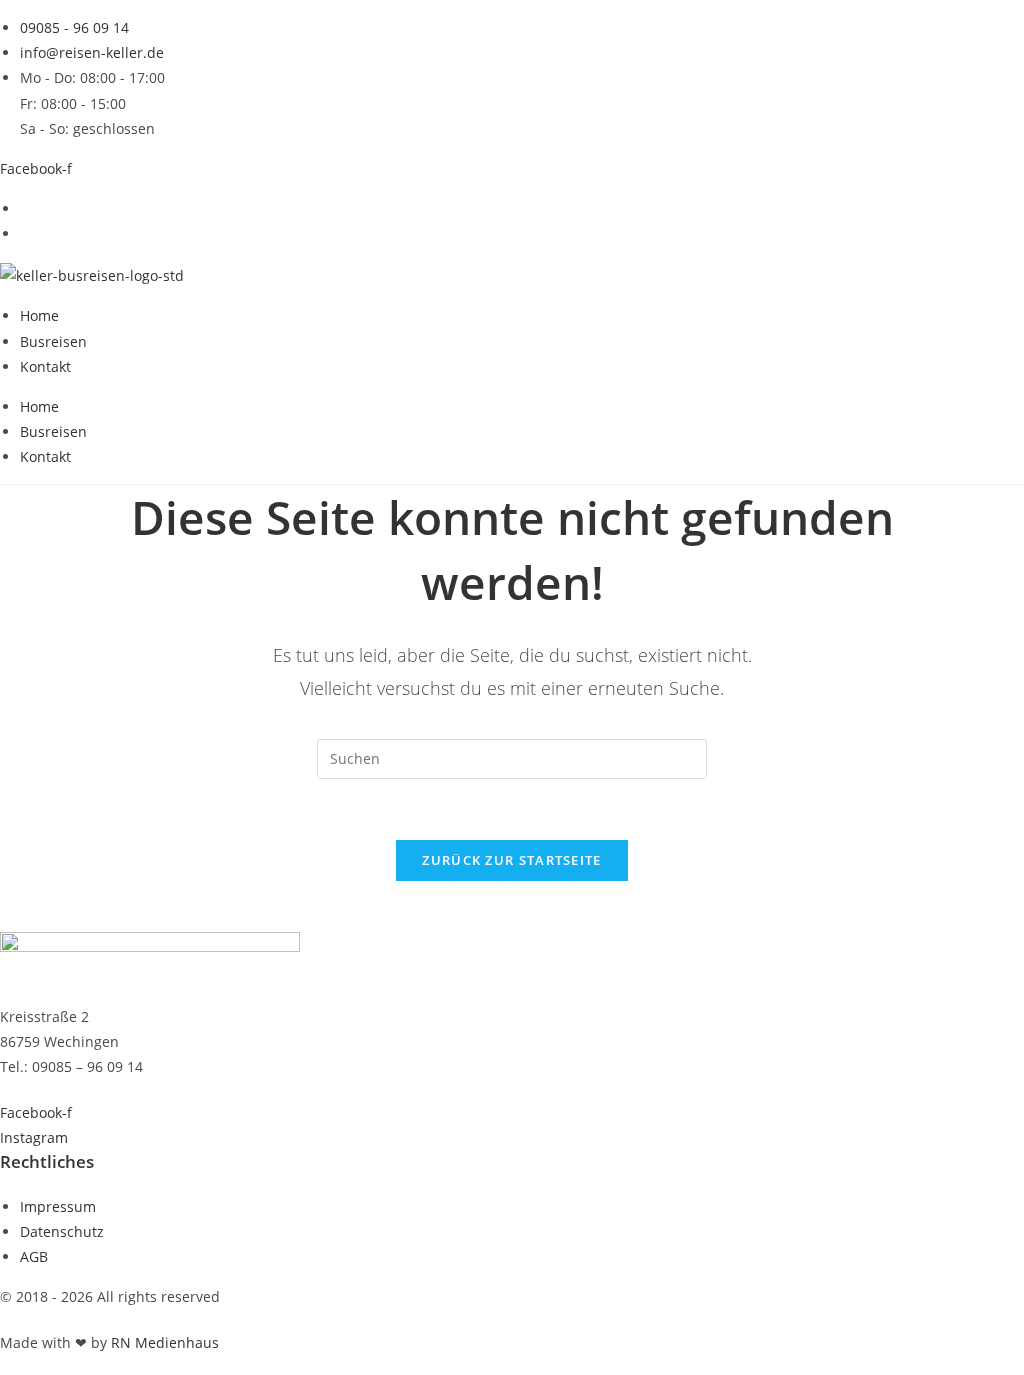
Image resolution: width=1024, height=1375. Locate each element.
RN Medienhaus (165, 1342)
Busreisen (53, 341)
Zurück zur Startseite (511, 860)
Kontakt (45, 366)
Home (39, 315)
